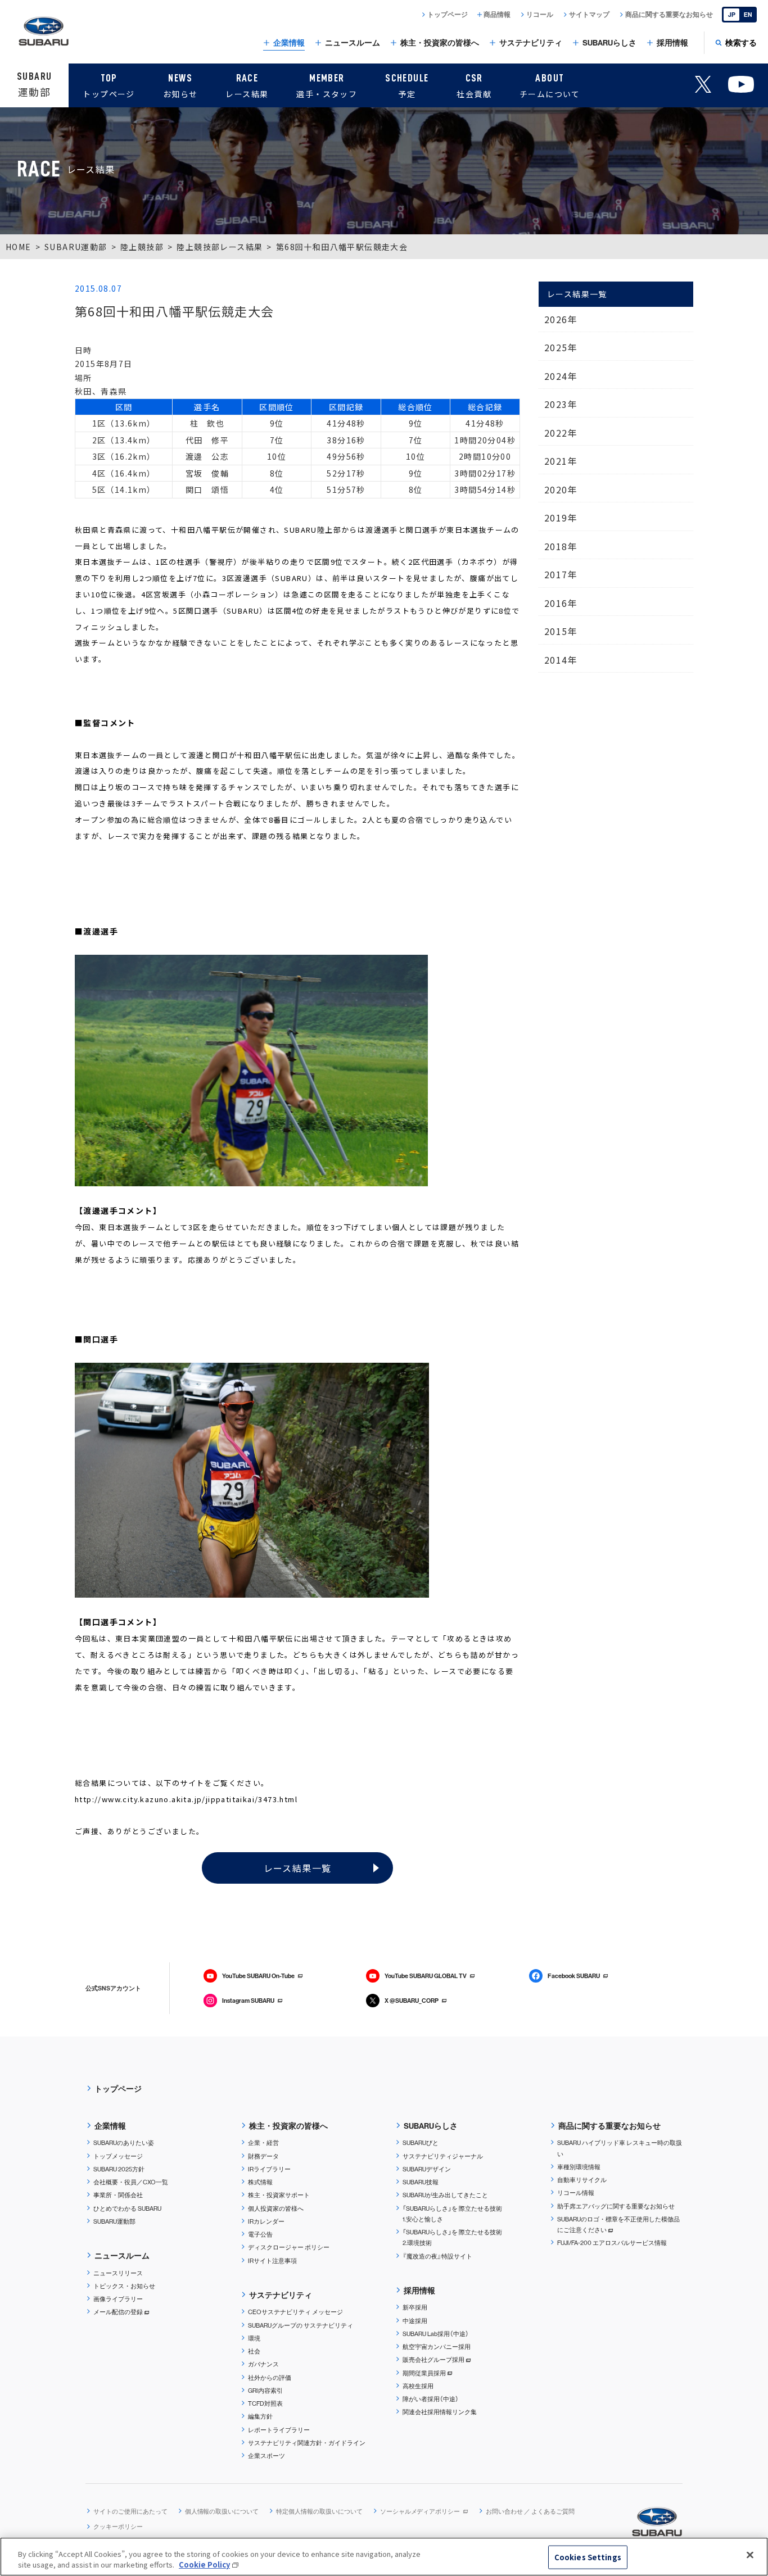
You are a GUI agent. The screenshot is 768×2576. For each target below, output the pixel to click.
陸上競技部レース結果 (220, 247)
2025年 (561, 347)
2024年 (561, 376)
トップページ (109, 86)
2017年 (561, 574)
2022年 (561, 433)
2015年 (561, 631)
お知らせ (180, 86)
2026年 (561, 319)
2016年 (561, 603)
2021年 (561, 461)
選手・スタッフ (327, 86)
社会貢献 (474, 86)
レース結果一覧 (298, 1868)
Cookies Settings (588, 2557)
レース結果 (247, 86)
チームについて (550, 86)
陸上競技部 (142, 247)
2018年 (561, 546)
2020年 (561, 489)
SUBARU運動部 (76, 247)
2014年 (561, 660)
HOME (19, 247)
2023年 (561, 404)
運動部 (34, 85)
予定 (407, 86)
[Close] (750, 2555)
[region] (384, 2557)
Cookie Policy (204, 2564)
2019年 (561, 518)
